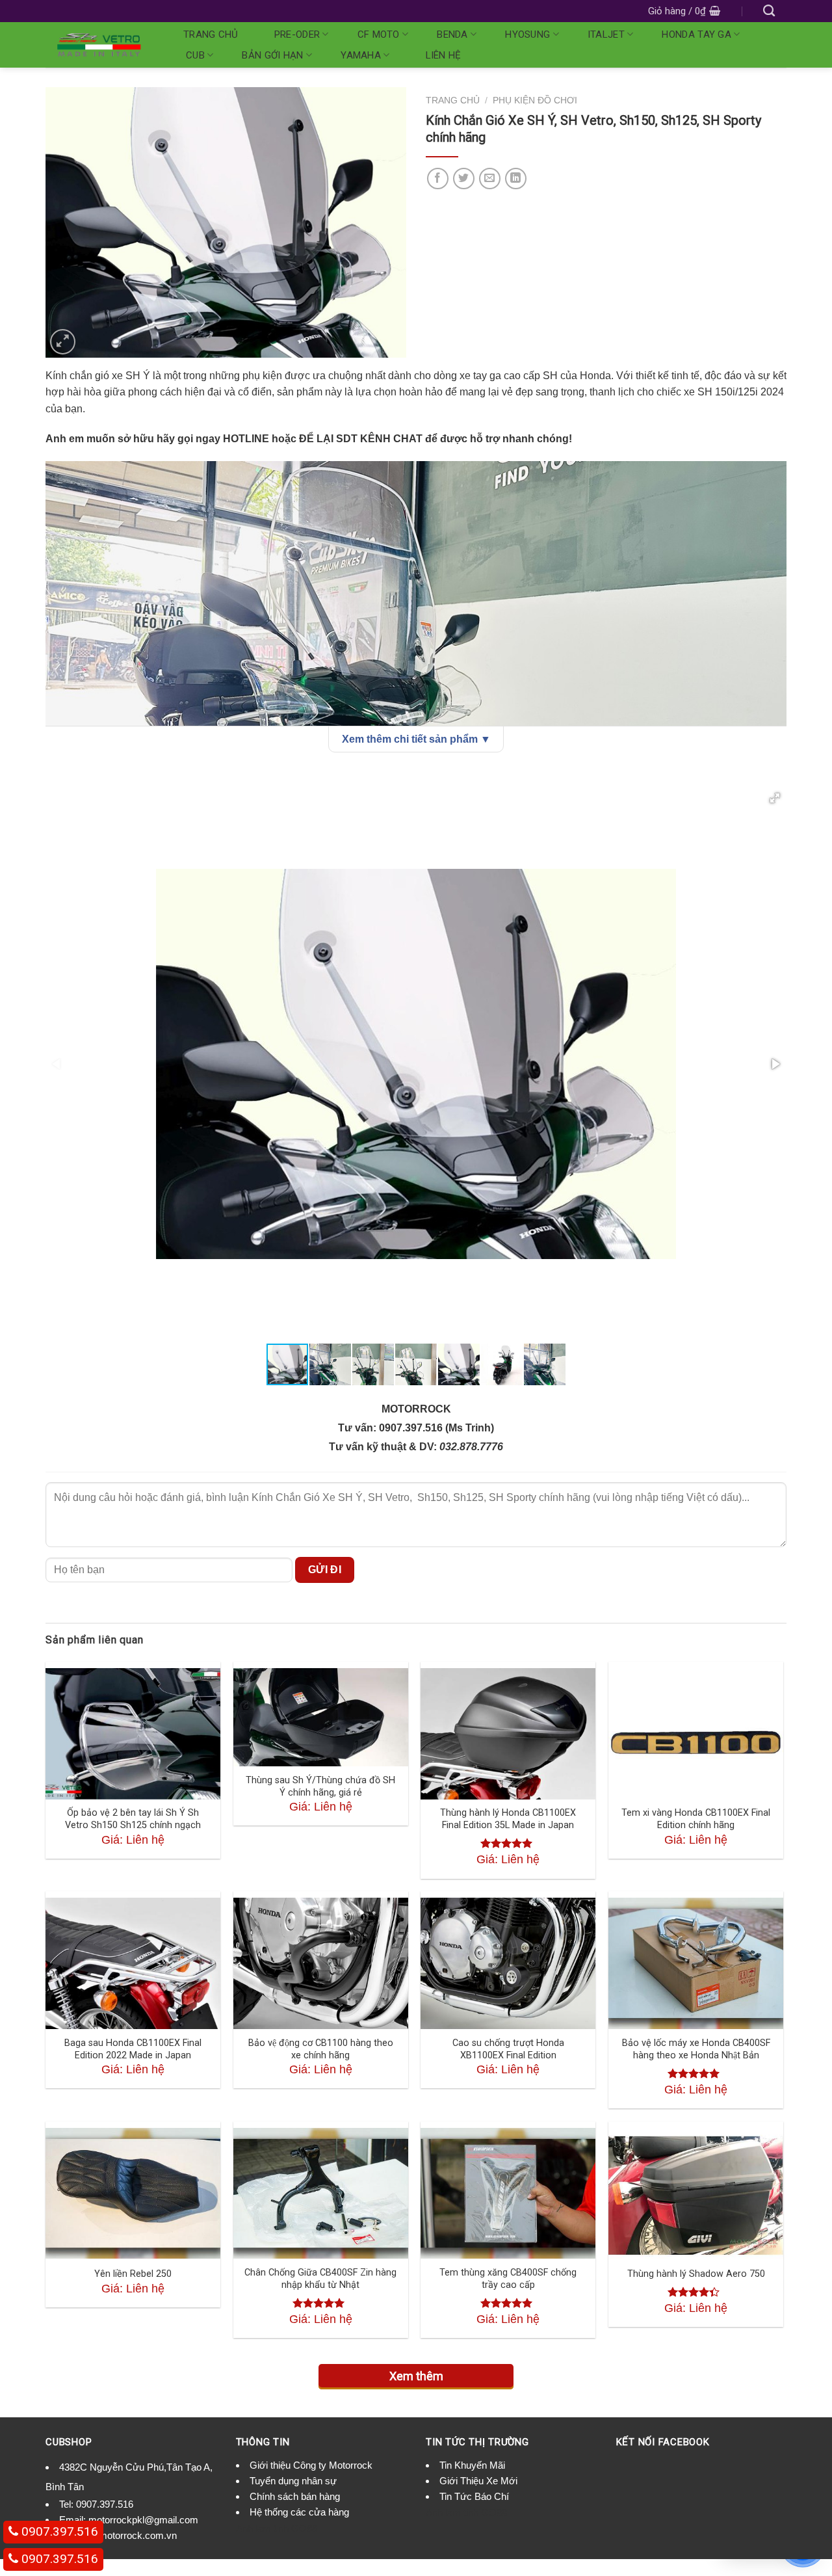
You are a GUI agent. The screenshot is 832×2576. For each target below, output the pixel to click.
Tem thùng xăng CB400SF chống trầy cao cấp (508, 2279)
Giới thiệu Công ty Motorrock (311, 2465)
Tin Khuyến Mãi (472, 2465)
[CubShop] (99, 45)
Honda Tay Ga (696, 34)
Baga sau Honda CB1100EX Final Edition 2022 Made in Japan (133, 2049)
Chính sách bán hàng (295, 2496)
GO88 (304, 2528)
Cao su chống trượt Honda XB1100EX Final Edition (508, 2049)
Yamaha (361, 55)
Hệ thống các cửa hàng (299, 2512)
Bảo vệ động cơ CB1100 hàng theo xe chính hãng (321, 2049)
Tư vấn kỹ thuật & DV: (384, 1447)
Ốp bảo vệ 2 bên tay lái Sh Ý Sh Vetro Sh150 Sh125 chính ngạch (133, 1819)
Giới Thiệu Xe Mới (478, 2481)
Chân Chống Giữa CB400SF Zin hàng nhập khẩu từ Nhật (320, 2279)
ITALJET (606, 34)
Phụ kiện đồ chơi (535, 100)
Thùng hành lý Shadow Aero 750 (696, 2274)
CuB (195, 55)
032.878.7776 (471, 1447)
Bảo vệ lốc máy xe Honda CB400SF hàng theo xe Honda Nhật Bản (696, 2049)
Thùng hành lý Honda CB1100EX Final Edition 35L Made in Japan (508, 1819)
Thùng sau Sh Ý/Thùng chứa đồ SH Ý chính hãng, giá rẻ (320, 1786)
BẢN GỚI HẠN (272, 55)
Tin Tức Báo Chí (474, 2496)
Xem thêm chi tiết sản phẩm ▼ (416, 739)
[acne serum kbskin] (226, 221)
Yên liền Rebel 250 (133, 2274)
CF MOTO (379, 34)
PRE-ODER (297, 34)
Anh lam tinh (262, 2528)
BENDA (452, 34)
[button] (775, 798)
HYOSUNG (527, 34)
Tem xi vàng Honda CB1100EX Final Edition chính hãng (696, 1819)
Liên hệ (444, 55)
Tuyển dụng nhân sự (293, 2481)
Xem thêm (416, 2376)
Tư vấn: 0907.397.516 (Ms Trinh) (416, 1428)
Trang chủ (211, 34)
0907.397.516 (105, 2504)
